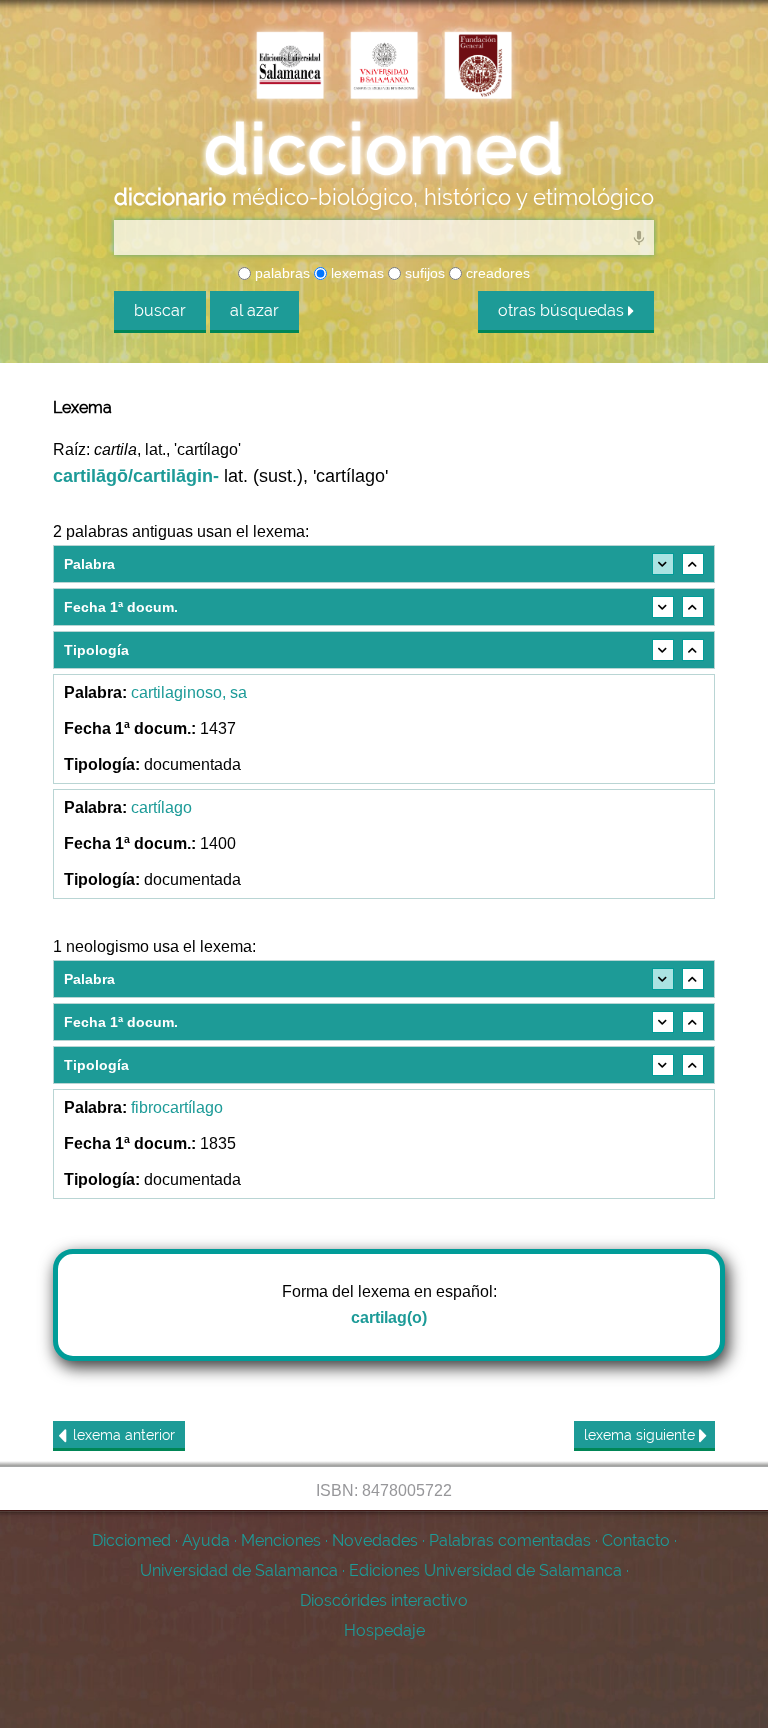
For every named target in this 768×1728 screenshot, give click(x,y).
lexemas (355, 273)
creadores (496, 273)
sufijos (423, 273)
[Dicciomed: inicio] (384, 149)
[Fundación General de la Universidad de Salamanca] (478, 67)
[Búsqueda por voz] (639, 237)
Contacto (636, 1540)
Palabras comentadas (510, 1540)
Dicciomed (131, 1540)
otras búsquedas (563, 310)
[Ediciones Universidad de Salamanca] (290, 67)
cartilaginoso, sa (189, 692)
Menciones (281, 1540)
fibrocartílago (177, 1107)
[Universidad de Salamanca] (384, 67)
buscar (160, 310)
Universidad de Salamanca (239, 1570)
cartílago (161, 807)
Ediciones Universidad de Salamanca (485, 1570)
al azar (254, 310)
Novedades (375, 1540)
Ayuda (206, 1540)
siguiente (641, 1435)
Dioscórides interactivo (384, 1600)
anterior (124, 1435)
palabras (280, 273)
